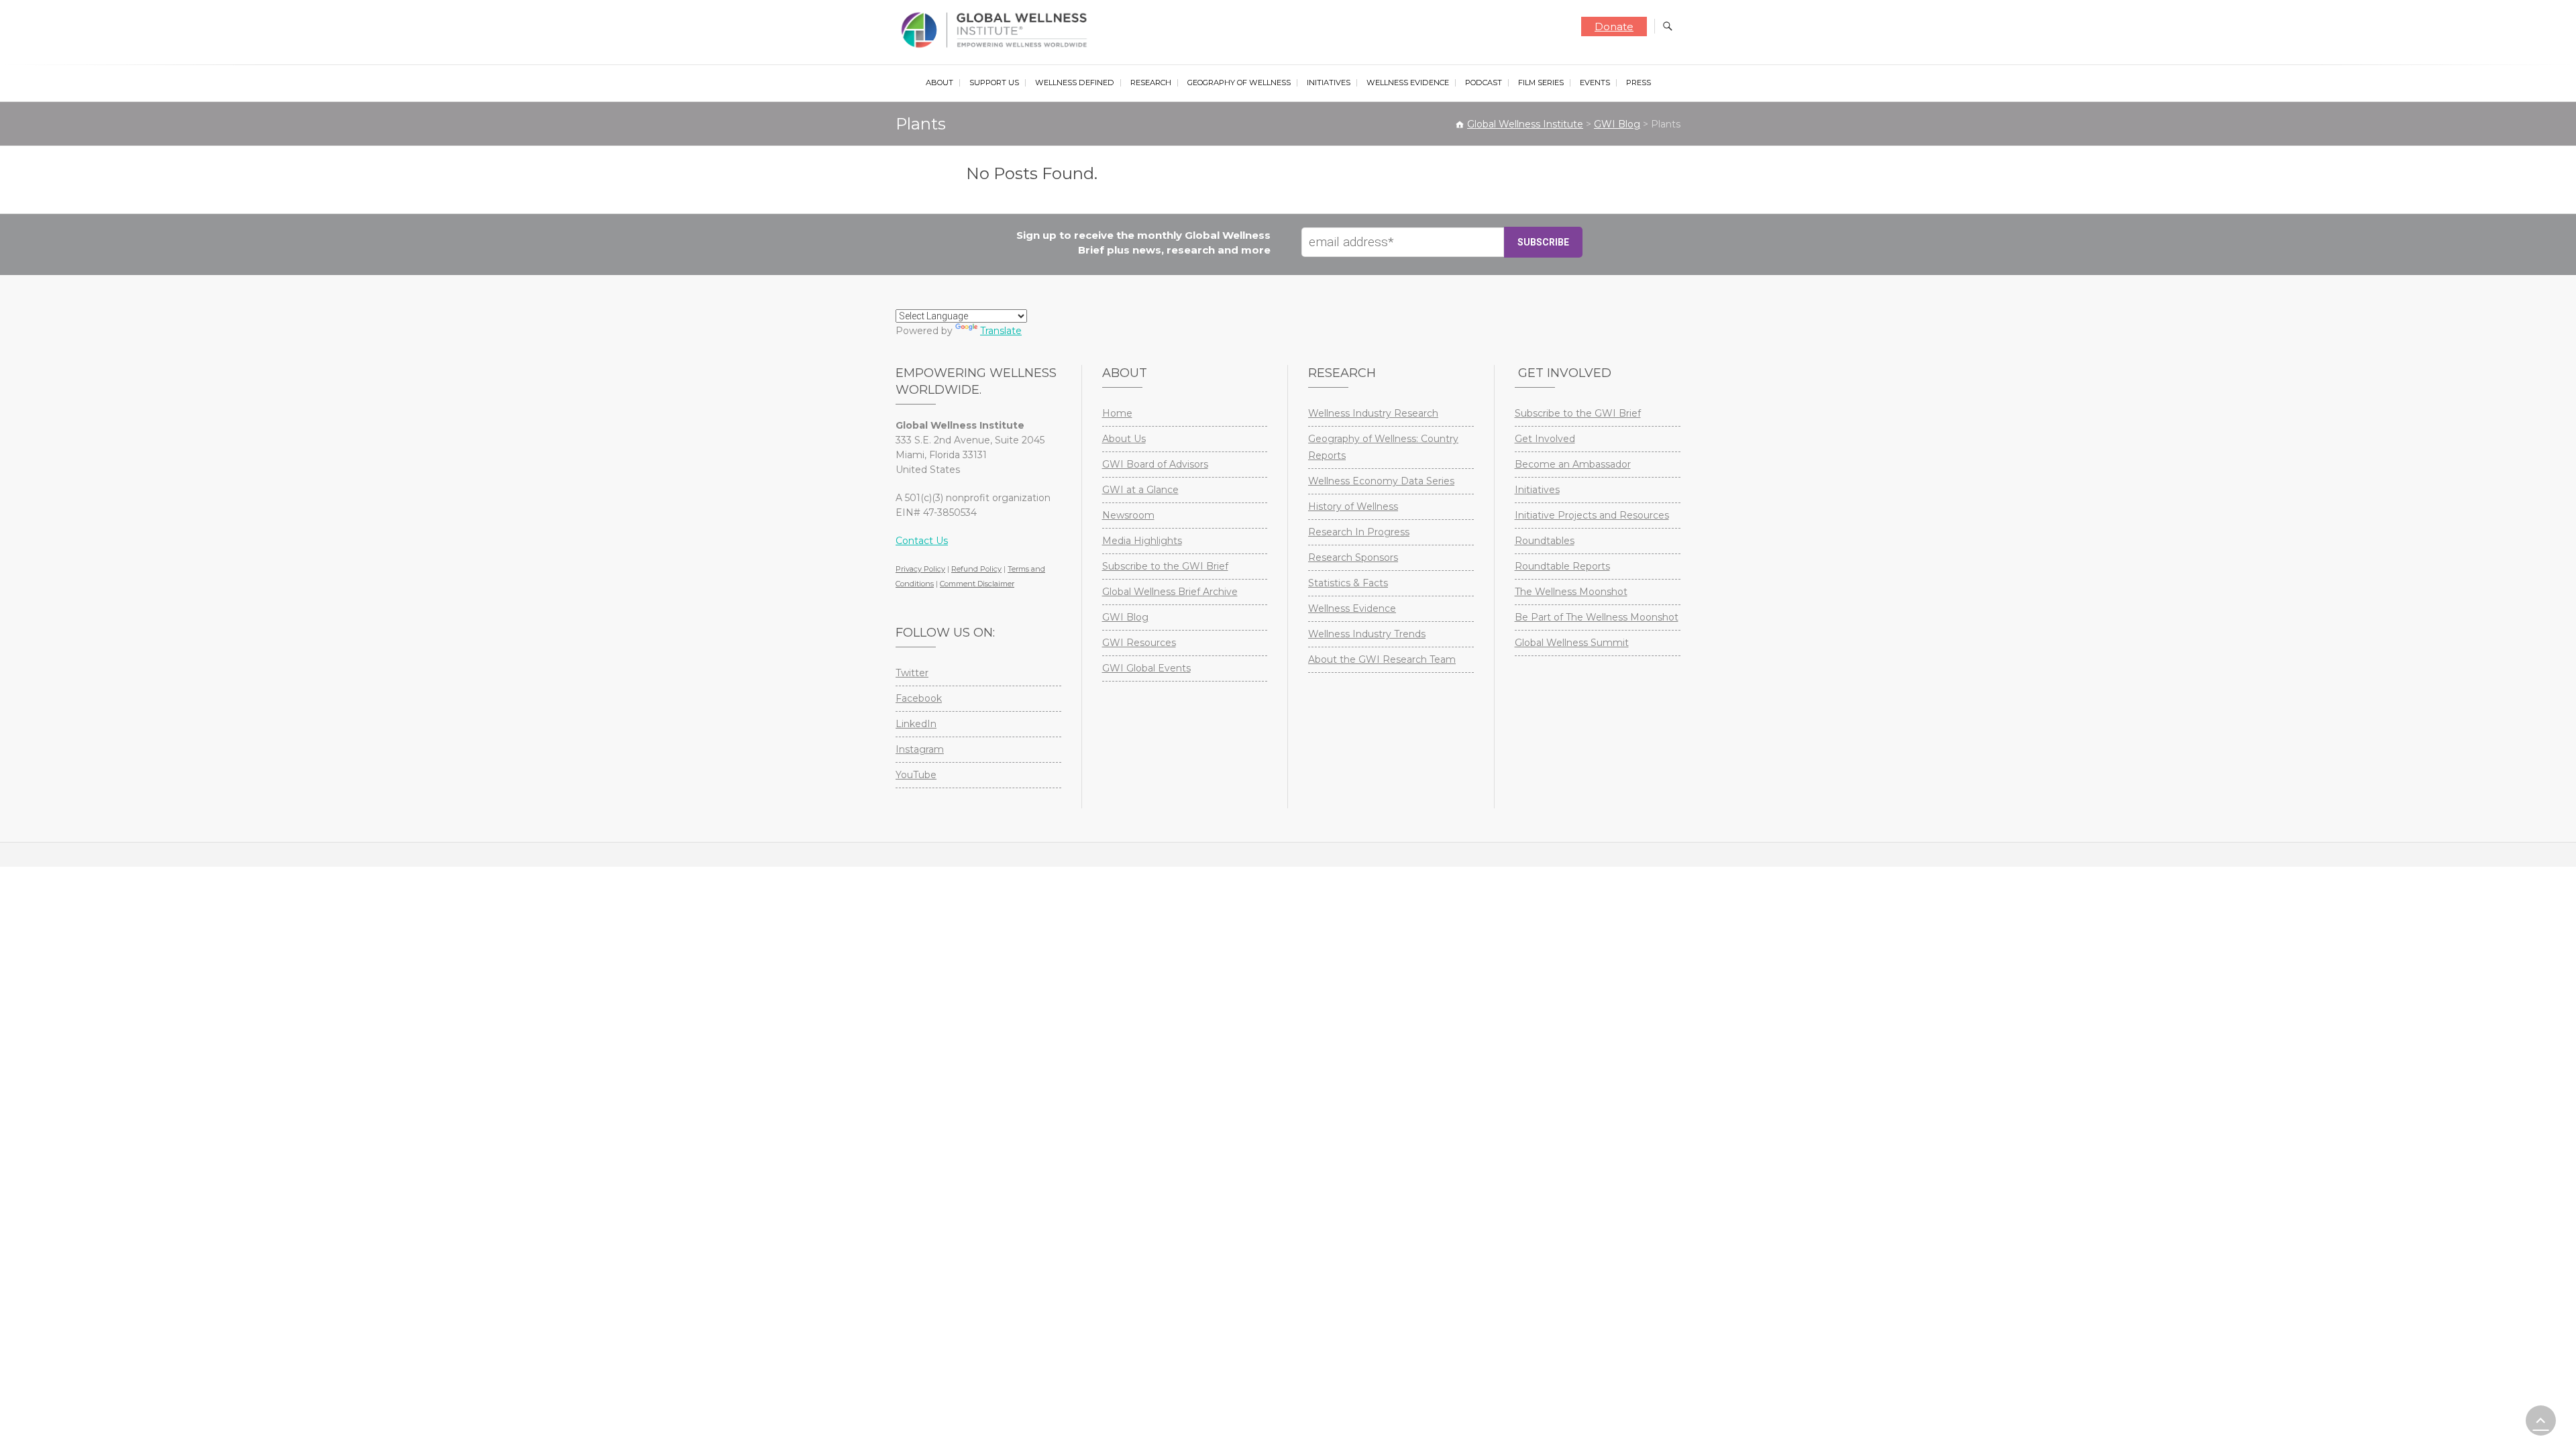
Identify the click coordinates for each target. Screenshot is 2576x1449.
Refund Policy (976, 569)
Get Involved (1545, 439)
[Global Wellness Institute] (997, 30)
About (940, 83)
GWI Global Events (1146, 668)
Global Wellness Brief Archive (1170, 592)
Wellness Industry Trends (1367, 634)
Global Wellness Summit (1572, 643)
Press (1639, 83)
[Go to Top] (2541, 1420)
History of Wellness (1353, 506)
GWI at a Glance (1140, 490)
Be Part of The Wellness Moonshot (1597, 617)
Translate (1001, 331)
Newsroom (1128, 515)
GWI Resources (1139, 643)
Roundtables (1545, 541)
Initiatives (1329, 83)
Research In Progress (1359, 532)
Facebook (919, 698)
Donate (1614, 26)
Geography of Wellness (1239, 83)
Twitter (912, 673)
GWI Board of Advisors (1155, 464)
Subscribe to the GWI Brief (1165, 566)
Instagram (920, 749)
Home (1117, 413)
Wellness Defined (1075, 83)
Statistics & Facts (1348, 583)
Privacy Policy (920, 569)
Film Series (1541, 83)
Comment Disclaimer (977, 584)
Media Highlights (1142, 541)
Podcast (1484, 83)
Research (1151, 83)
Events (1595, 83)
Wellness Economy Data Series (1381, 481)
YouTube (916, 775)
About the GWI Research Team (1382, 659)
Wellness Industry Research (1373, 413)
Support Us (994, 83)
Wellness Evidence (1408, 83)
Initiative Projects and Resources (1592, 515)
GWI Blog (1125, 617)
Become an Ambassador (1573, 464)
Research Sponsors (1353, 557)
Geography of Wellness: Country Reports (1383, 447)
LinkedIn (916, 724)
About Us (1124, 439)
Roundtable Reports (1562, 566)
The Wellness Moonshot (1571, 592)
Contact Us (922, 541)
